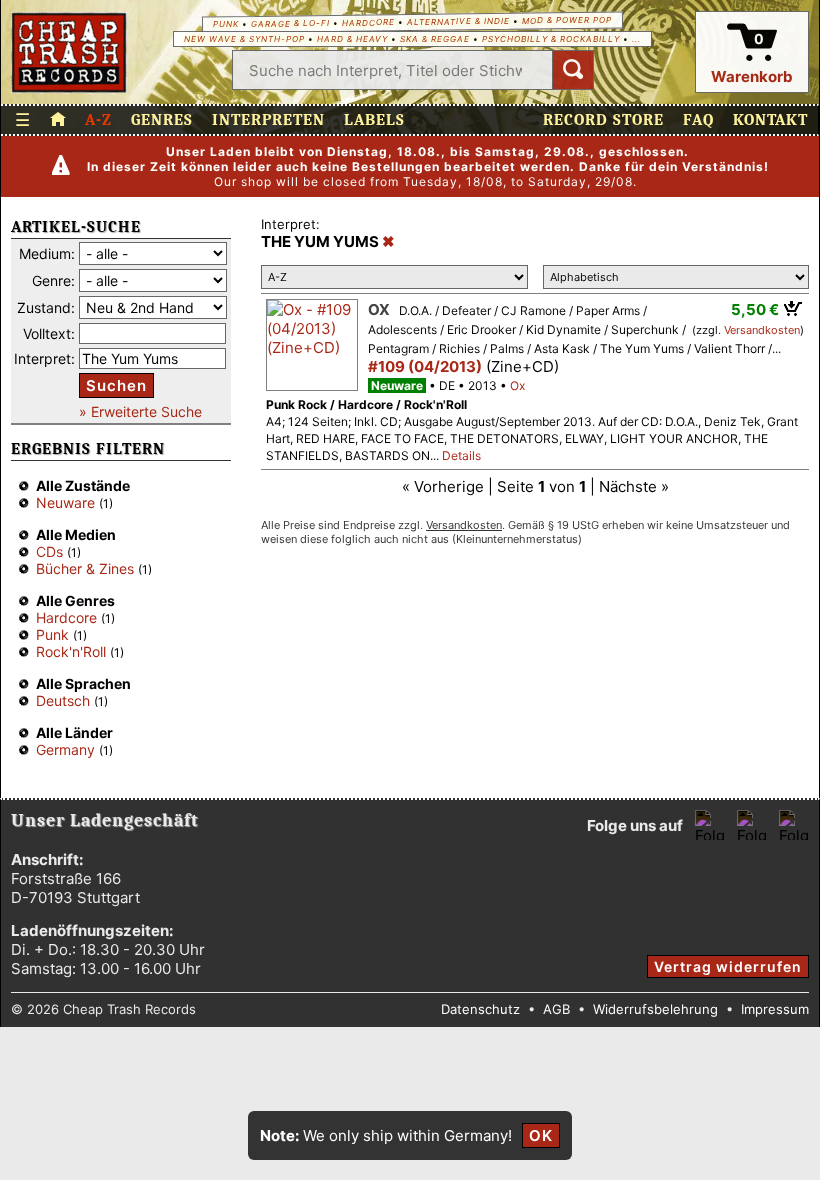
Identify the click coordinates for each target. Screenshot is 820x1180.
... (636, 39)
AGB (556, 1009)
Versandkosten (762, 330)
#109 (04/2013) (425, 366)
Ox (379, 309)
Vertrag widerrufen (728, 966)
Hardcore (368, 22)
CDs (49, 551)
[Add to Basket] (793, 308)
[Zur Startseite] (58, 120)
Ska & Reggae (435, 39)
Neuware (65, 502)
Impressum (775, 1009)
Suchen (116, 385)
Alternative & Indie (458, 21)
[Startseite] (69, 52)
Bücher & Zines (85, 568)
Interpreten (268, 120)
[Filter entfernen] (388, 242)
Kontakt (770, 120)
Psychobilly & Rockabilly (551, 39)
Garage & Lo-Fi (290, 23)
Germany (65, 749)
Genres (162, 120)
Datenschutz (480, 1009)
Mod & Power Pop (567, 19)
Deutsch (63, 700)
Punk (226, 24)
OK (541, 1135)
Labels (374, 120)
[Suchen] (573, 70)
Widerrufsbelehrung (655, 1009)
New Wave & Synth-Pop (244, 39)
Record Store (603, 120)
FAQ (698, 120)
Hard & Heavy (352, 39)
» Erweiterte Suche (140, 411)
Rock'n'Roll (71, 651)
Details (461, 455)
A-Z (98, 120)
